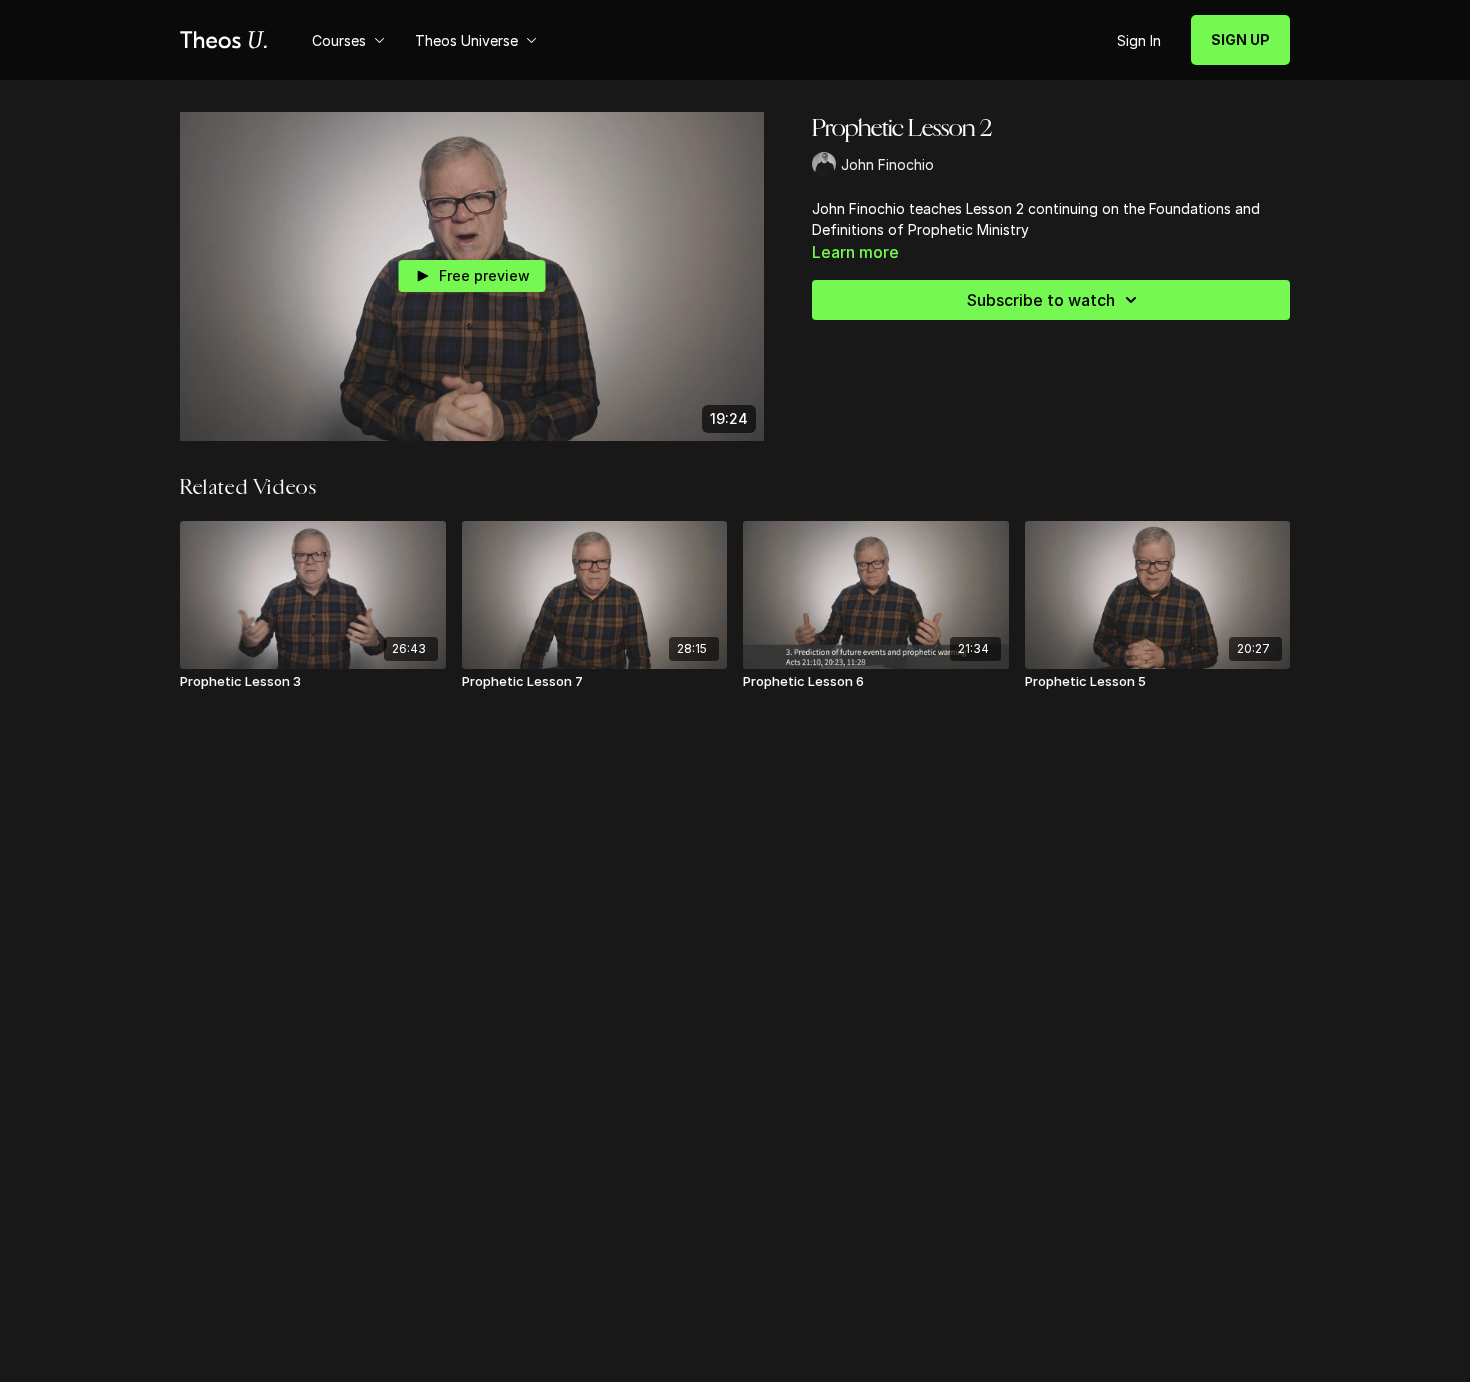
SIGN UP (1240, 39)
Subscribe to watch (1041, 300)
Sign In (1139, 40)
